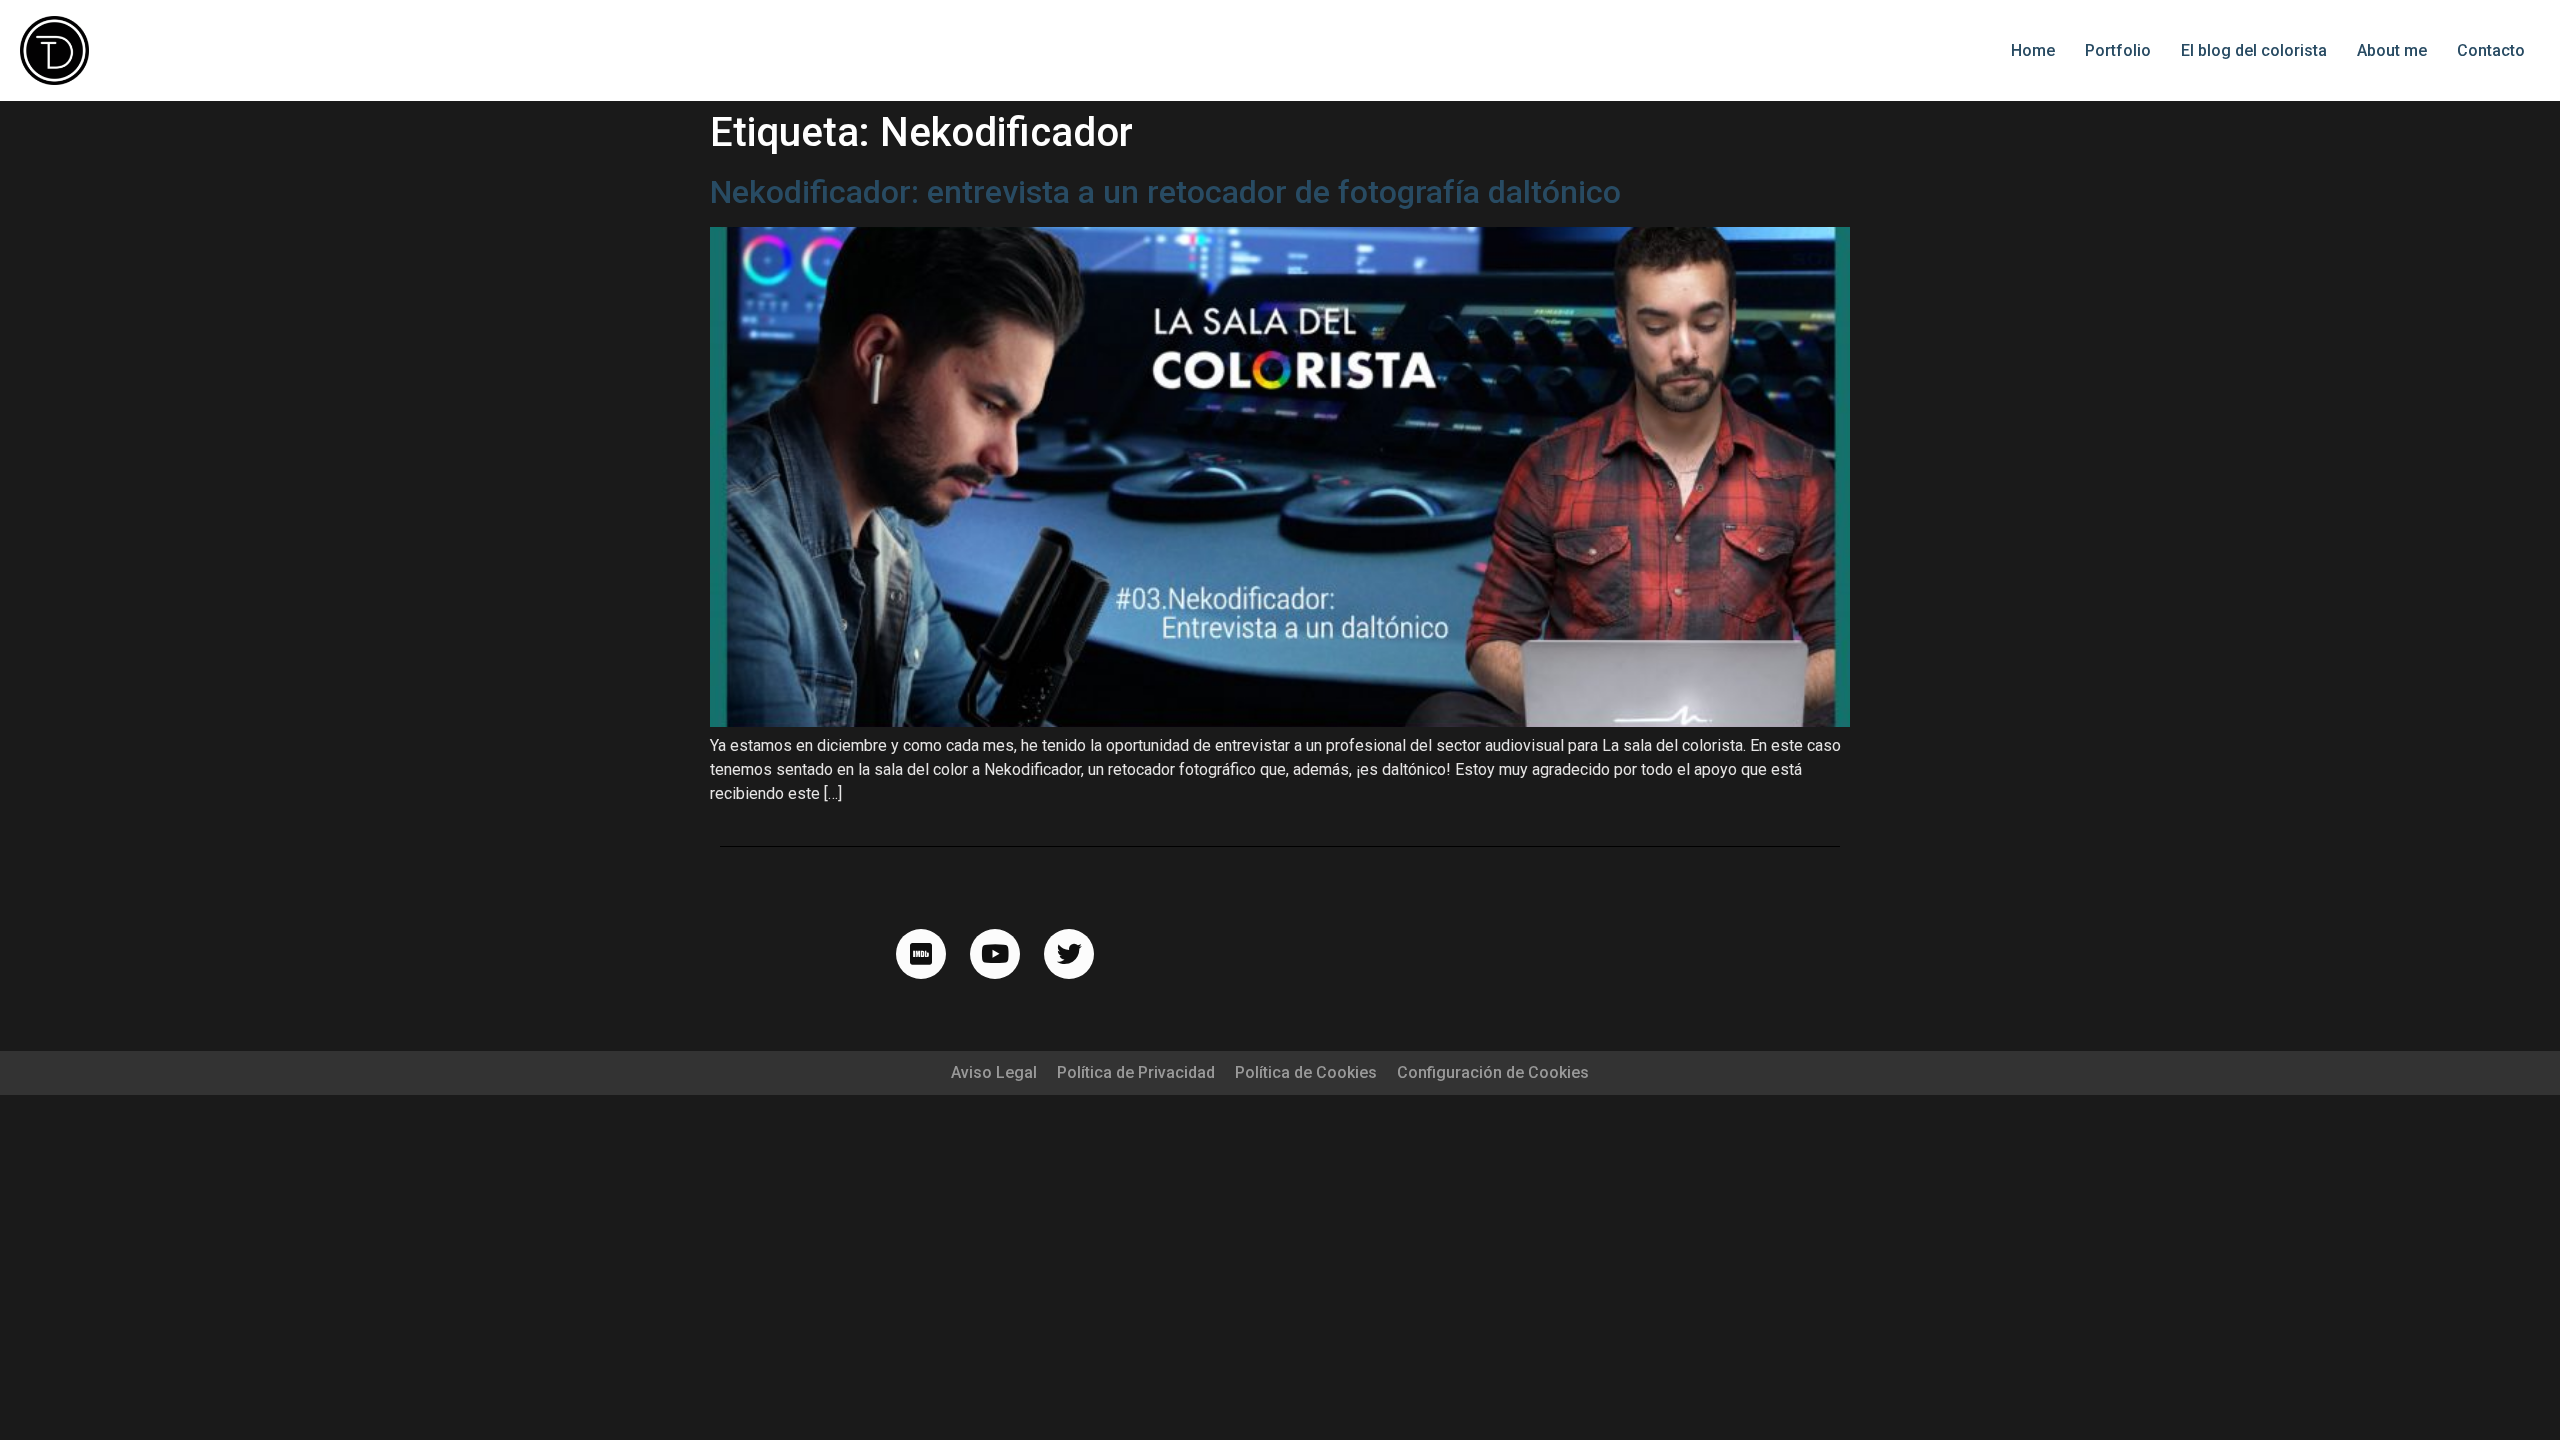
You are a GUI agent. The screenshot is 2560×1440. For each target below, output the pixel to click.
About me (2392, 50)
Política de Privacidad (1136, 1072)
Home (2033, 50)
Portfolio (2118, 50)
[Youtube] (995, 954)
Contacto (2491, 50)
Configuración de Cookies (1493, 1072)
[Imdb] (921, 954)
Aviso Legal (994, 1072)
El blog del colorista (2254, 50)
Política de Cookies (1306, 1072)
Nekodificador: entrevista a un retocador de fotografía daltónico (1165, 192)
